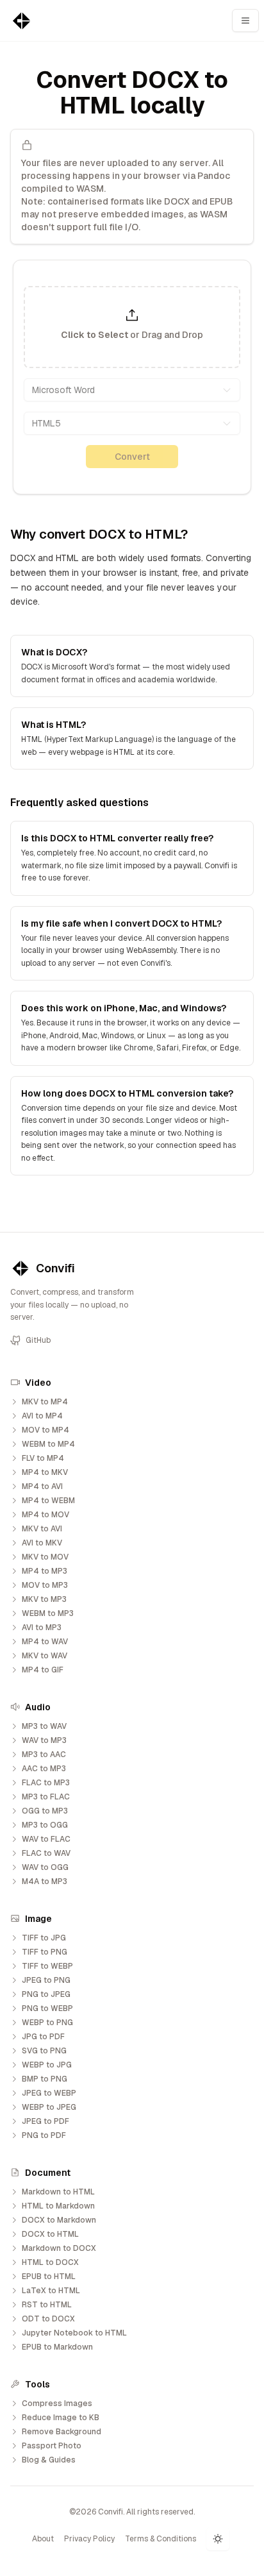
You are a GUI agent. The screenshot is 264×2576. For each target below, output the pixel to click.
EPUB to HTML (49, 2277)
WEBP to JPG (47, 2065)
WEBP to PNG (47, 2023)
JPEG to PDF (45, 2121)
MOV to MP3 (45, 1585)
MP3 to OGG (45, 1825)
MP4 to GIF (43, 1670)
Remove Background (62, 2432)
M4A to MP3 (45, 1881)
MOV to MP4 (45, 1430)
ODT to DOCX (48, 2319)
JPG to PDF (43, 2037)
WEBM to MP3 (48, 1613)
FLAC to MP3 (46, 1783)
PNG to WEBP (47, 2008)
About (43, 2539)
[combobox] (132, 390)
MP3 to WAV (44, 1726)
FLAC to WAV (46, 1853)
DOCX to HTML (50, 2234)
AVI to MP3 (42, 1628)
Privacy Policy (89, 2539)
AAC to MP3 (44, 1769)
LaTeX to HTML (51, 2291)
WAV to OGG (45, 1867)
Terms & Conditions (161, 2539)
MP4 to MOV (45, 1515)
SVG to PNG (44, 2051)
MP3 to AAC (44, 1755)
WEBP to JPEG (49, 2107)
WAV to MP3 (44, 1740)
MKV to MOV (45, 1557)
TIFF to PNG (45, 1952)
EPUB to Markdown (57, 2347)
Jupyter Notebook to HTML (74, 2333)
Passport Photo (52, 2446)
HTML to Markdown (58, 2206)
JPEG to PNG (46, 1980)
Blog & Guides (49, 2460)
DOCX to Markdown (59, 2220)
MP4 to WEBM (48, 1501)
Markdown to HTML (58, 2192)
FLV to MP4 (43, 1458)
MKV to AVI (42, 1529)
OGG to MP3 (45, 1811)
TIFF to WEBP (47, 1966)
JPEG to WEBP (49, 2093)
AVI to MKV (42, 1543)
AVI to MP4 (42, 1416)
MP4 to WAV (45, 1642)
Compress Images (57, 2403)
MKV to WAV (45, 1656)
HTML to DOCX (50, 2262)
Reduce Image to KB (61, 2418)
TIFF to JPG (44, 1938)
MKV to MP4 (45, 1402)
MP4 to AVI (42, 1486)
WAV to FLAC (46, 1839)
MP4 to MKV (45, 1472)
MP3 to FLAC (46, 1797)
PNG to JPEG (46, 1994)
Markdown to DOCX (59, 2248)
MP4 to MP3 (45, 1571)
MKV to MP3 (44, 1599)
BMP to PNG (45, 2079)
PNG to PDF (44, 2135)
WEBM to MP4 (48, 1444)
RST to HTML (47, 2305)
